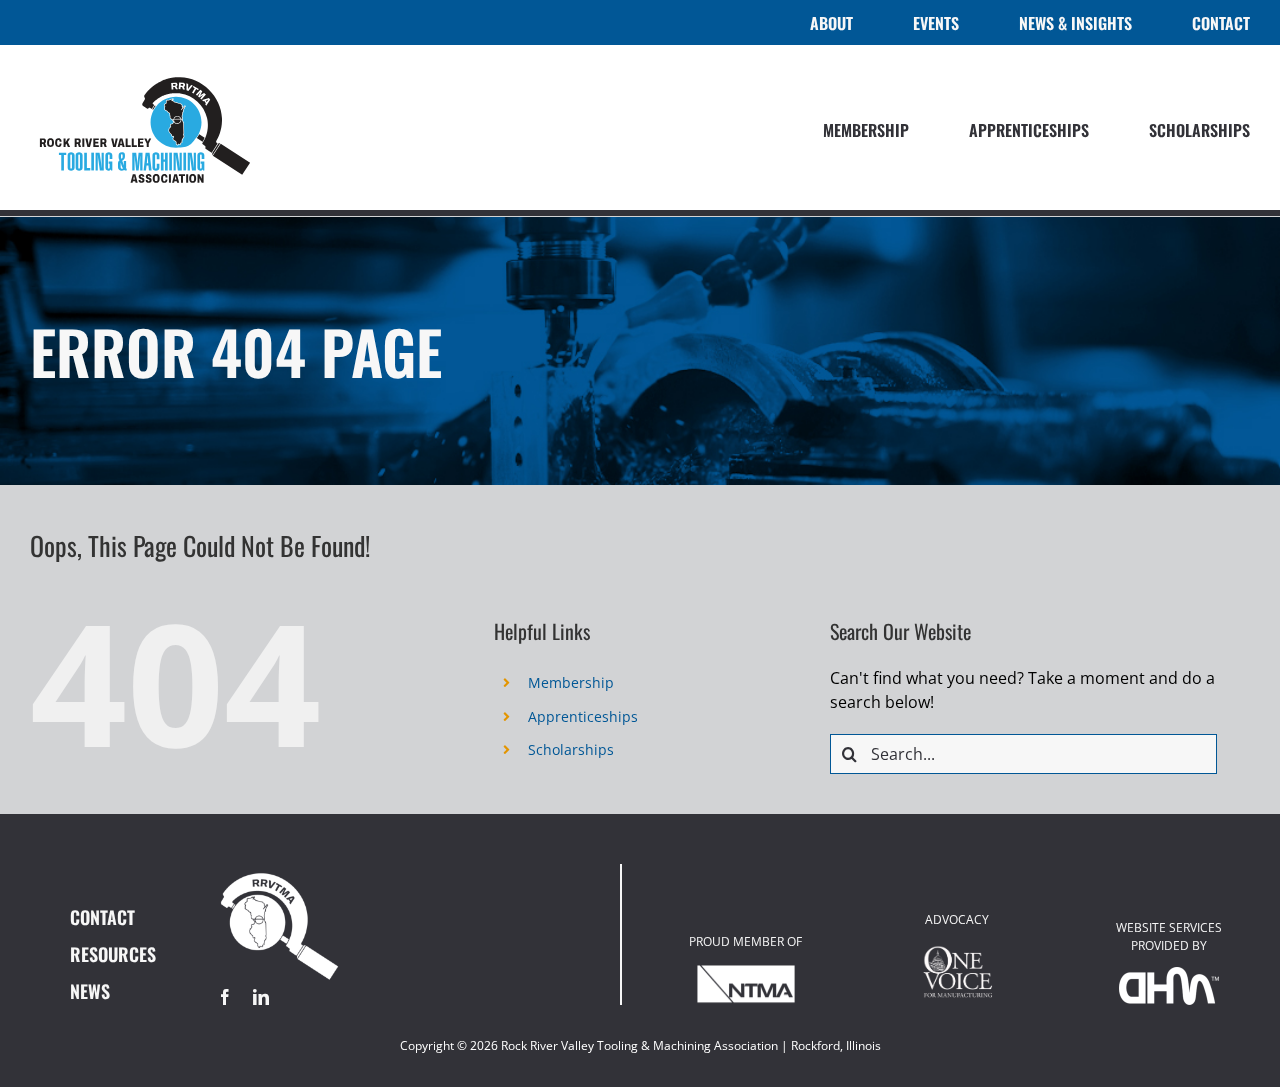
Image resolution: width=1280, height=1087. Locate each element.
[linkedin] (261, 997)
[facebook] (225, 997)
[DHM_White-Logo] (1169, 975)
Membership (571, 682)
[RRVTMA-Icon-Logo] (279, 872)
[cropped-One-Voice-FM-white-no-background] (957, 949)
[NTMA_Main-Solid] (746, 971)
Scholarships (571, 749)
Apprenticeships (583, 716)
